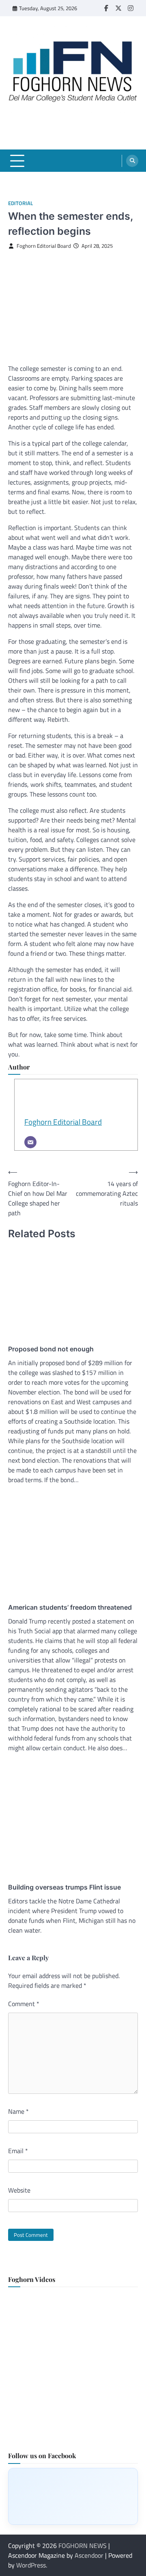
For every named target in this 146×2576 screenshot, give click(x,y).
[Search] (132, 161)
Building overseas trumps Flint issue (64, 1887)
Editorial (20, 203)
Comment (24, 2004)
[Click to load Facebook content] (73, 2496)
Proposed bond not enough (51, 1349)
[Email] (30, 1142)
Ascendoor (89, 2555)
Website (19, 2190)
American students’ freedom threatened (70, 1607)
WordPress (31, 2565)
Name (18, 2111)
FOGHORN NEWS (83, 2546)
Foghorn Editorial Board (44, 246)
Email (18, 2151)
